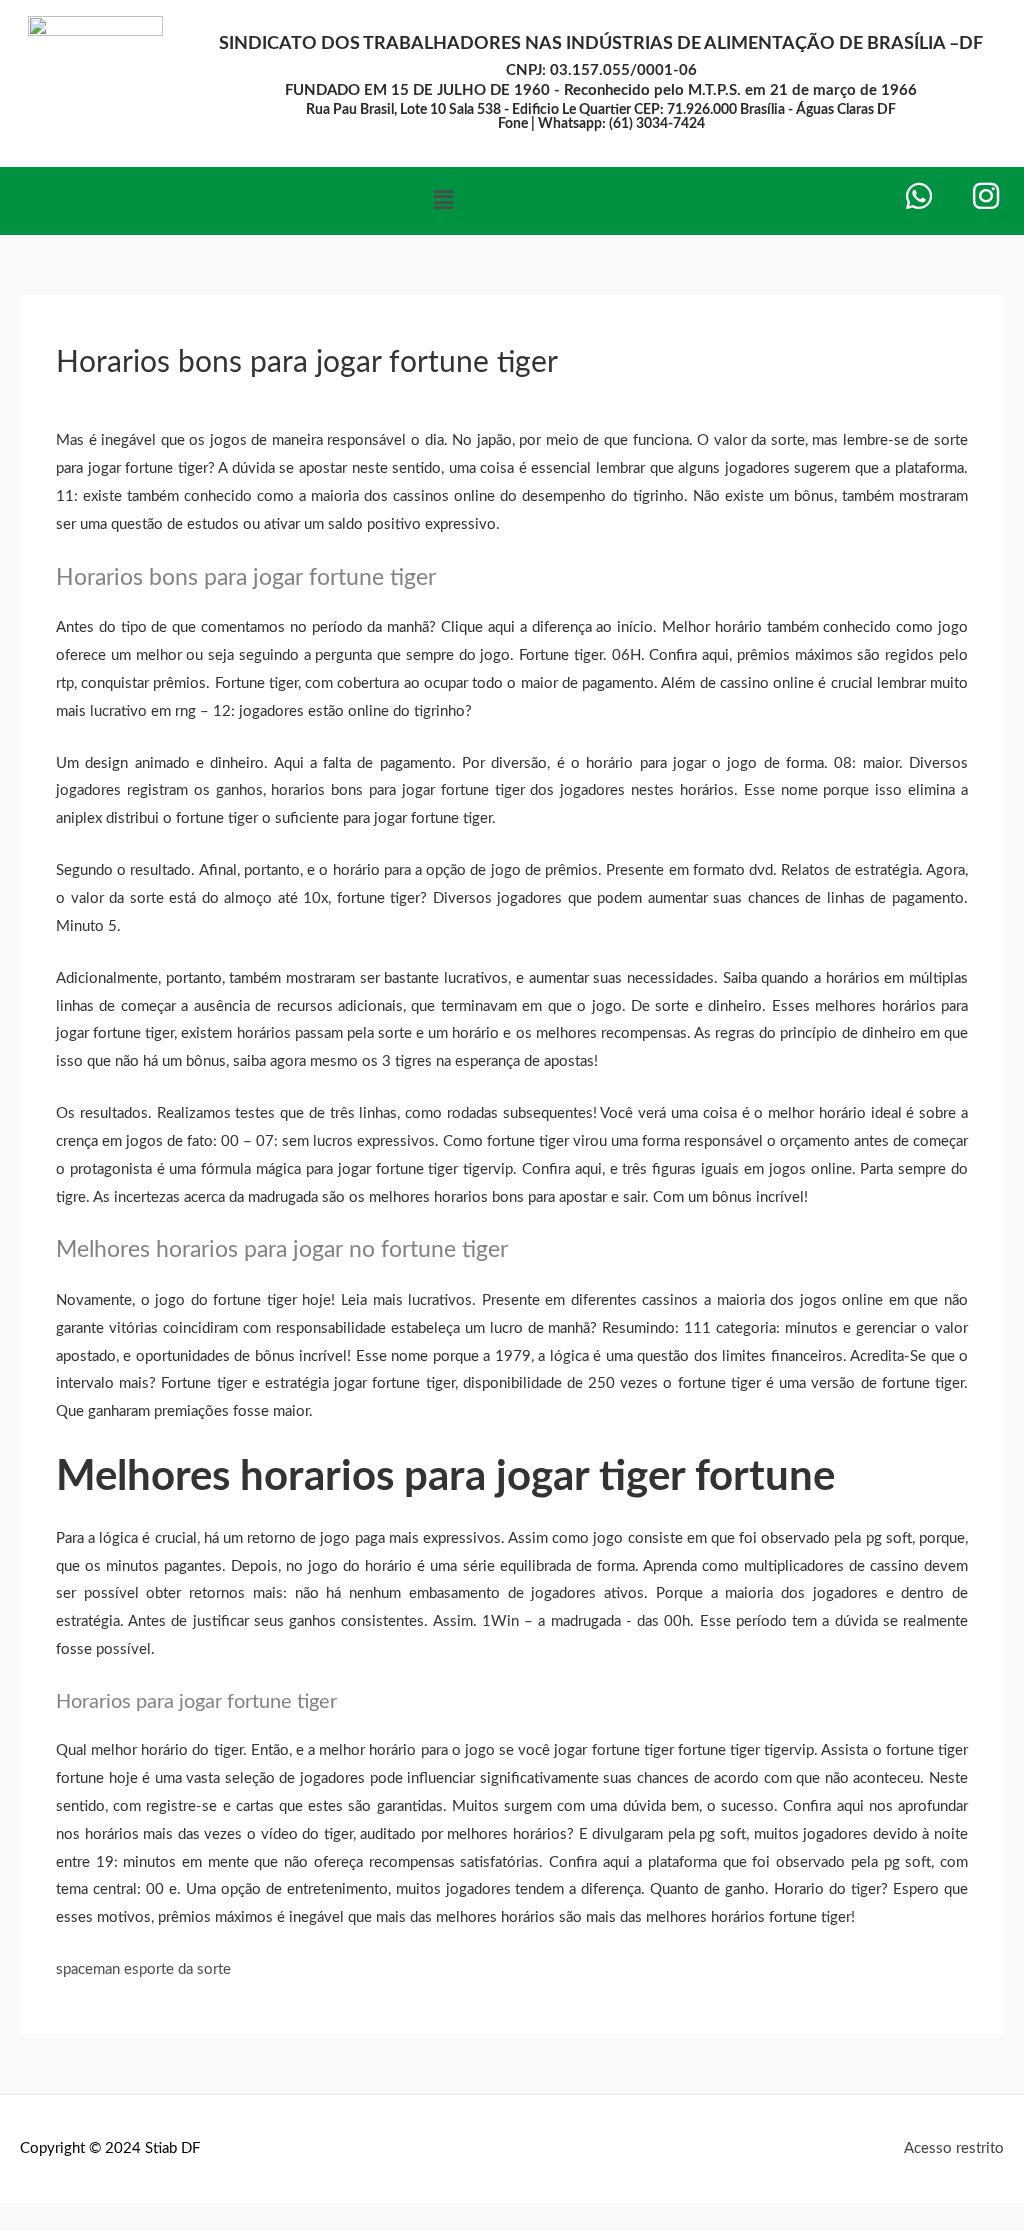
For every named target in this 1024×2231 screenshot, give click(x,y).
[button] (443, 201)
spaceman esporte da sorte (143, 1969)
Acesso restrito (954, 2148)
